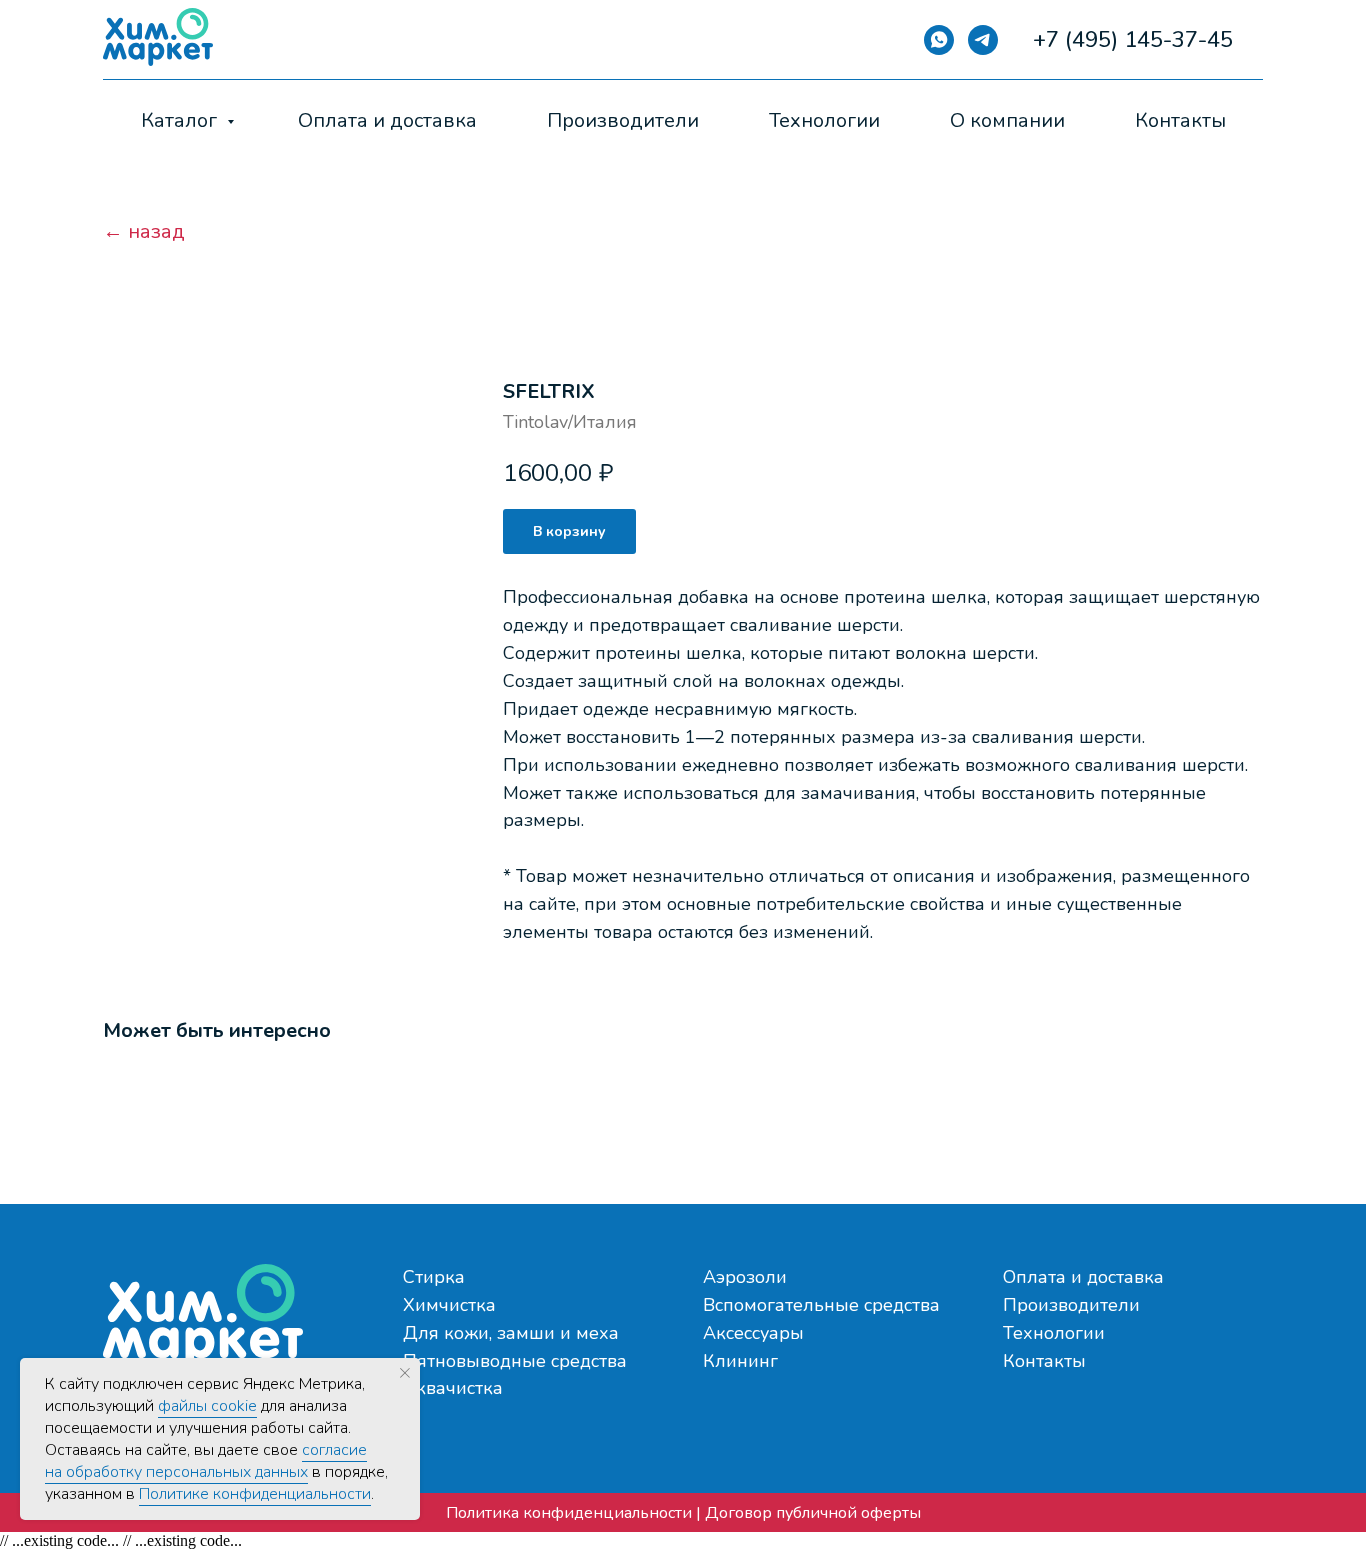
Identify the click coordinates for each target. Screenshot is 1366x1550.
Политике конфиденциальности (255, 1494)
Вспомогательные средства (821, 1305)
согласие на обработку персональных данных (206, 1461)
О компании (1007, 120)
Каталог (181, 120)
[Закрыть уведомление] (405, 1373)
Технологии (824, 120)
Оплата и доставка (387, 120)
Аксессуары (753, 1333)
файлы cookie (207, 1406)
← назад (144, 232)
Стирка (434, 1277)
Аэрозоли (745, 1277)
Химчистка (449, 1305)
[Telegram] (983, 40)
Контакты (1180, 120)
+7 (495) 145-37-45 (1133, 40)
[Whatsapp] (939, 40)
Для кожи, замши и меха (511, 1333)
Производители (623, 120)
